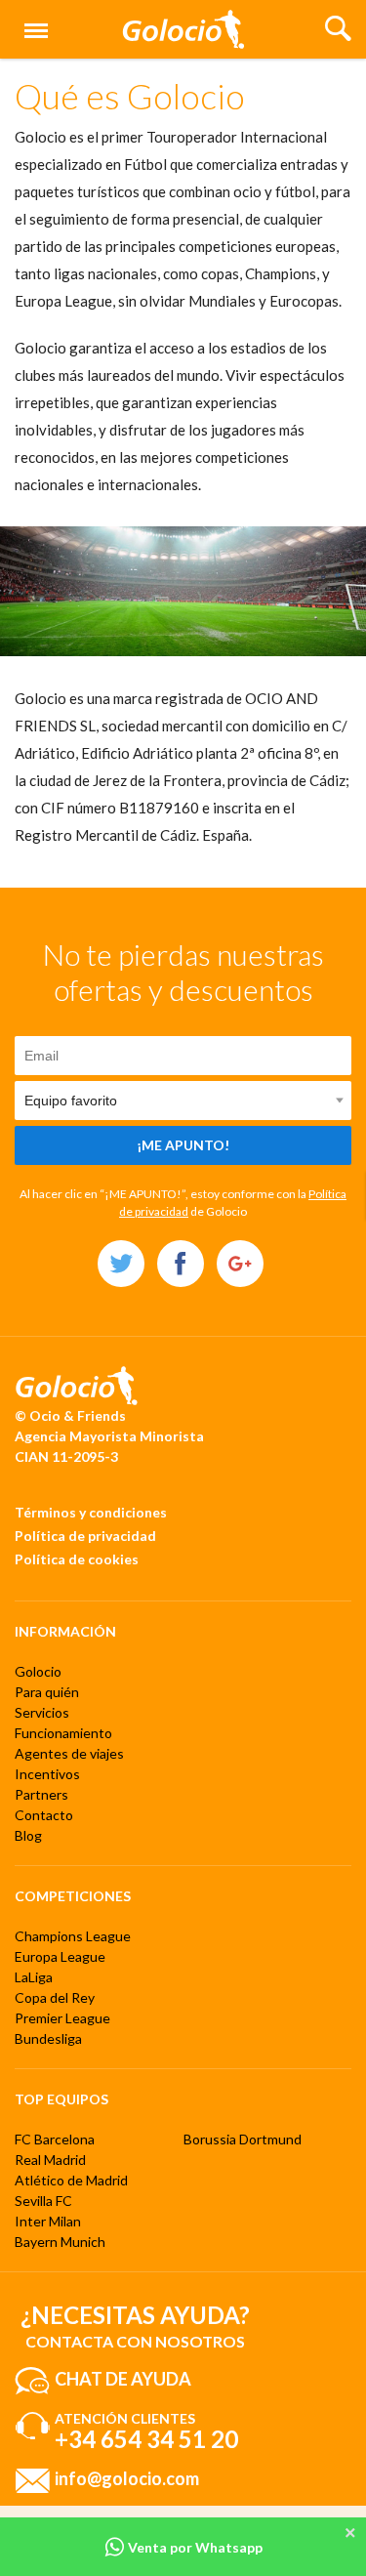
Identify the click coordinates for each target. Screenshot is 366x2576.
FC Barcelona (55, 2139)
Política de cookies (77, 1559)
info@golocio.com (127, 2477)
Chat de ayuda (123, 2378)
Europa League (60, 1956)
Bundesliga (48, 2038)
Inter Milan (48, 2221)
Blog (28, 1835)
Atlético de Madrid (71, 2180)
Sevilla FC (43, 2201)
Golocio (38, 1671)
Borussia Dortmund (243, 2139)
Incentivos (47, 1774)
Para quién (47, 1692)
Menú (32, 20)
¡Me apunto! (183, 1145)
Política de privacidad (85, 1536)
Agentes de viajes (69, 1753)
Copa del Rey (55, 1997)
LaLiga (34, 1977)
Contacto (44, 1815)
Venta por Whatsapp (194, 2547)
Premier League (62, 2018)
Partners (41, 1794)
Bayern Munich (60, 2242)
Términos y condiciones (91, 1512)
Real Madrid (50, 2160)
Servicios (42, 1712)
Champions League (73, 1936)
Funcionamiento (63, 1733)
